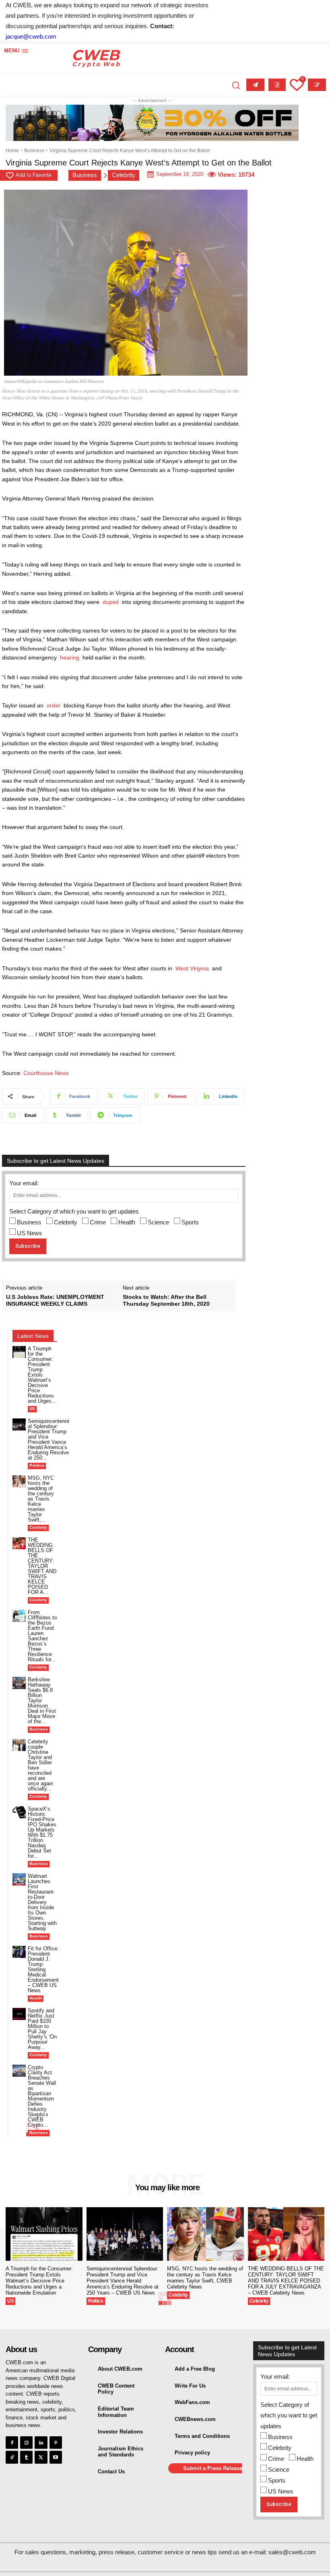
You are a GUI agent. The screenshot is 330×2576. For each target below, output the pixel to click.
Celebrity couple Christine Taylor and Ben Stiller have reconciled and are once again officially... (40, 1765)
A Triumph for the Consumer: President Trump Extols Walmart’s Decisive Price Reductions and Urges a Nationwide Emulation (39, 2281)
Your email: (24, 1183)
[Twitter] (41, 2457)
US (32, 1409)
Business (34, 151)
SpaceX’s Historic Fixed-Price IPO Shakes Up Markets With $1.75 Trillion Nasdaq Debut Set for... (42, 1832)
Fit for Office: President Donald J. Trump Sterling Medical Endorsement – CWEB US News (43, 1969)
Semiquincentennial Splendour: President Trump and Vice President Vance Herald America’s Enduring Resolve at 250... (48, 1439)
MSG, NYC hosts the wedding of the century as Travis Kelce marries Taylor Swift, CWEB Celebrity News (205, 2278)
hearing (70, 657)
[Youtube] (56, 2457)
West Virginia (192, 968)
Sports (190, 1222)
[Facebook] (12, 2443)
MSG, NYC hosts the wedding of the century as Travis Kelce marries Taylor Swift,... (41, 1499)
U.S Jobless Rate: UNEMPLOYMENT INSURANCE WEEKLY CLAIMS (55, 1300)
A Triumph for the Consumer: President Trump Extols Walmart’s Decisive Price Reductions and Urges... (42, 1375)
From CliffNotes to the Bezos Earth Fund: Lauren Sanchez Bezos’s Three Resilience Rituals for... (42, 1636)
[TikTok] (12, 2457)
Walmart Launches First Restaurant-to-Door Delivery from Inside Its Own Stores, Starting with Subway (42, 1902)
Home (12, 151)
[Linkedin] (41, 2443)
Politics (37, 1465)
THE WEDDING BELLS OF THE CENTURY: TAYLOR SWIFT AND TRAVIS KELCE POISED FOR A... (42, 1566)
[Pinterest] (56, 2443)
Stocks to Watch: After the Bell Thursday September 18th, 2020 (166, 1300)
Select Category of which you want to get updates (74, 1211)
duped (111, 602)
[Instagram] (26, 2443)
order (54, 705)
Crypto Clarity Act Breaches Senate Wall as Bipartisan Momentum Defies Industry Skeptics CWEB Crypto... (42, 2096)
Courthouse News (45, 1073)
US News (30, 1233)
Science (158, 1222)
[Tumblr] (26, 2457)
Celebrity (124, 175)
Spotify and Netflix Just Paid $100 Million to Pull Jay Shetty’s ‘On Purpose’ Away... (42, 2029)
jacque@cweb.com (31, 36)
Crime (98, 1222)
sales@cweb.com (292, 2552)
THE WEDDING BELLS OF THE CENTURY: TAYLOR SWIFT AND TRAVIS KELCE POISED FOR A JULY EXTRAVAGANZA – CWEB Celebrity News (286, 2281)
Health (127, 1222)
